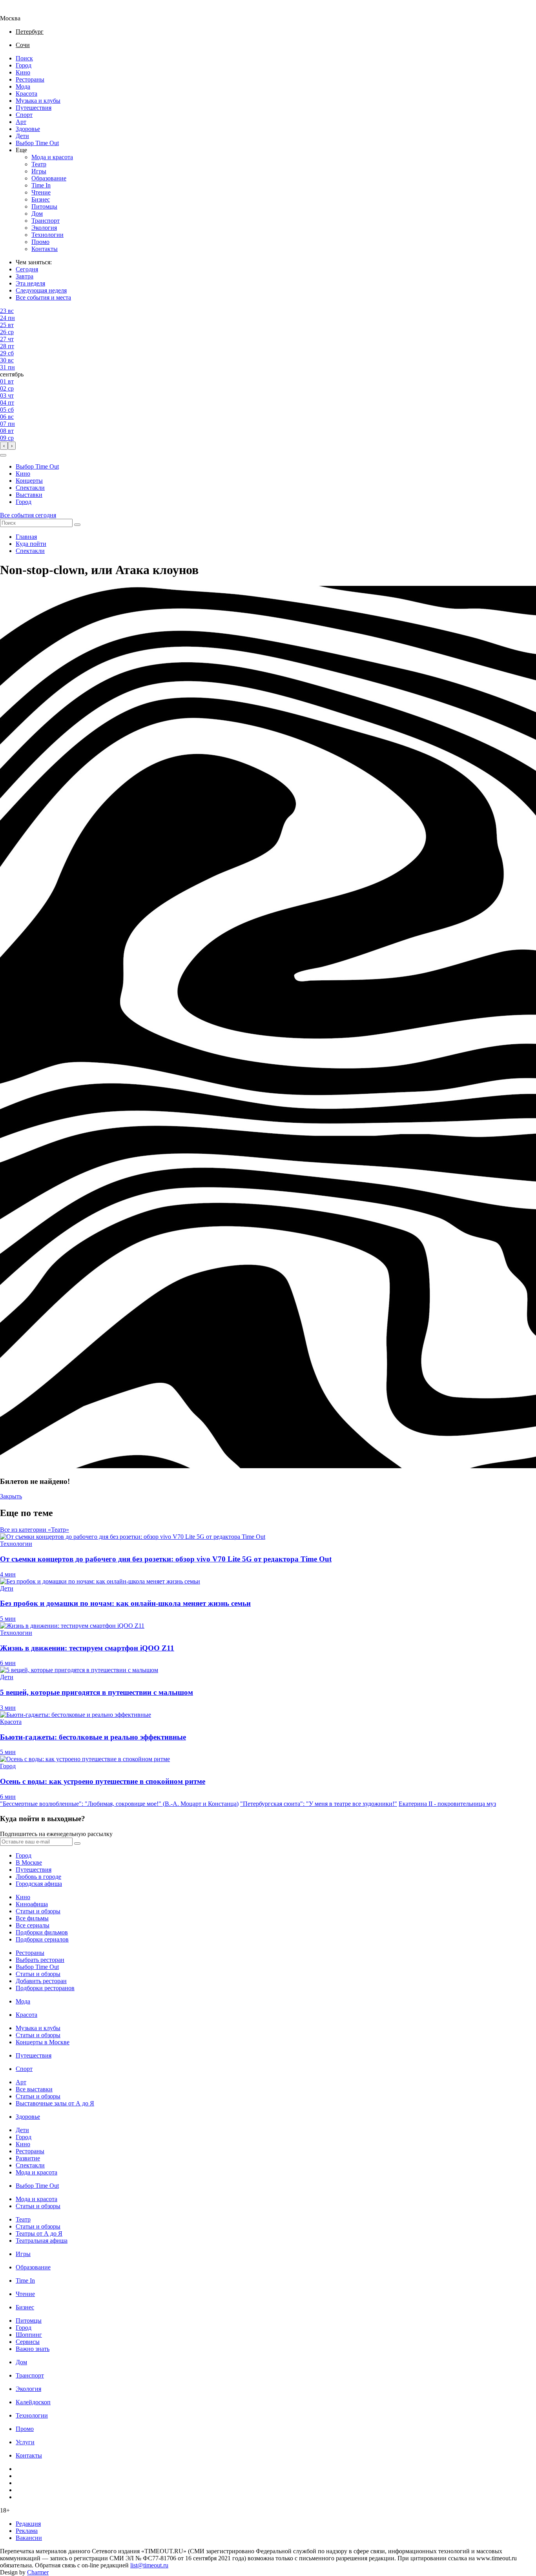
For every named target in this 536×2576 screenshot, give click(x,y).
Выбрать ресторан (40, 1960)
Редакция (28, 2524)
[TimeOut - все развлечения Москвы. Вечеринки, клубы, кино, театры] (17, 11)
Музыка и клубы (38, 101)
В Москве (29, 1862)
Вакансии (29, 2538)
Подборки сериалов (42, 1939)
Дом (37, 214)
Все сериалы (33, 1925)
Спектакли (30, 488)
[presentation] (4, 446)
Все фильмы (32, 1918)
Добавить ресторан (41, 1981)
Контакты (45, 249)
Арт (21, 122)
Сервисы (28, 2342)
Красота (26, 94)
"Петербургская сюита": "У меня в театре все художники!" (319, 1804)
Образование (49, 178)
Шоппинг (29, 2335)
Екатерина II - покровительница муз (447, 1804)
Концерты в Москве (43, 2042)
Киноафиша (32, 1904)
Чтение (41, 192)
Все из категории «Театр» (35, 1530)
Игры (39, 171)
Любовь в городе (38, 1877)
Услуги (25, 2442)
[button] (3, 455)
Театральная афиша (42, 2241)
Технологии (47, 235)
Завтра (25, 276)
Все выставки (34, 2089)
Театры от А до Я (39, 2233)
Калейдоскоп (33, 2402)
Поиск (24, 58)
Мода (23, 86)
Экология (44, 228)
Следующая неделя (41, 290)
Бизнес (41, 199)
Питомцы (44, 206)
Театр (39, 164)
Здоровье (28, 129)
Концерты (29, 481)
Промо (40, 242)
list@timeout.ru (149, 2565)
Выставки (29, 495)
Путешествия (34, 108)
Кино (23, 72)
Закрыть (11, 1496)
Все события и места (43, 297)
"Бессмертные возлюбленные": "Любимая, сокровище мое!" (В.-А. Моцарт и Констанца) (119, 1804)
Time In (41, 185)
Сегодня (27, 269)
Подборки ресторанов (45, 1988)
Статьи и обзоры (38, 1911)
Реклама (27, 2531)
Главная (26, 537)
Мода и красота (52, 157)
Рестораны (30, 79)
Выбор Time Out (37, 143)
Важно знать (33, 2349)
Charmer (38, 2572)
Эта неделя (30, 283)
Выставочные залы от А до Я (55, 2103)
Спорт (24, 115)
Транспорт (46, 221)
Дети (22, 136)
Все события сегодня (28, 515)
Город (24, 65)
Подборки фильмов (42, 1932)
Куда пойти (31, 544)
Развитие (28, 2158)
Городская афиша (39, 1884)
